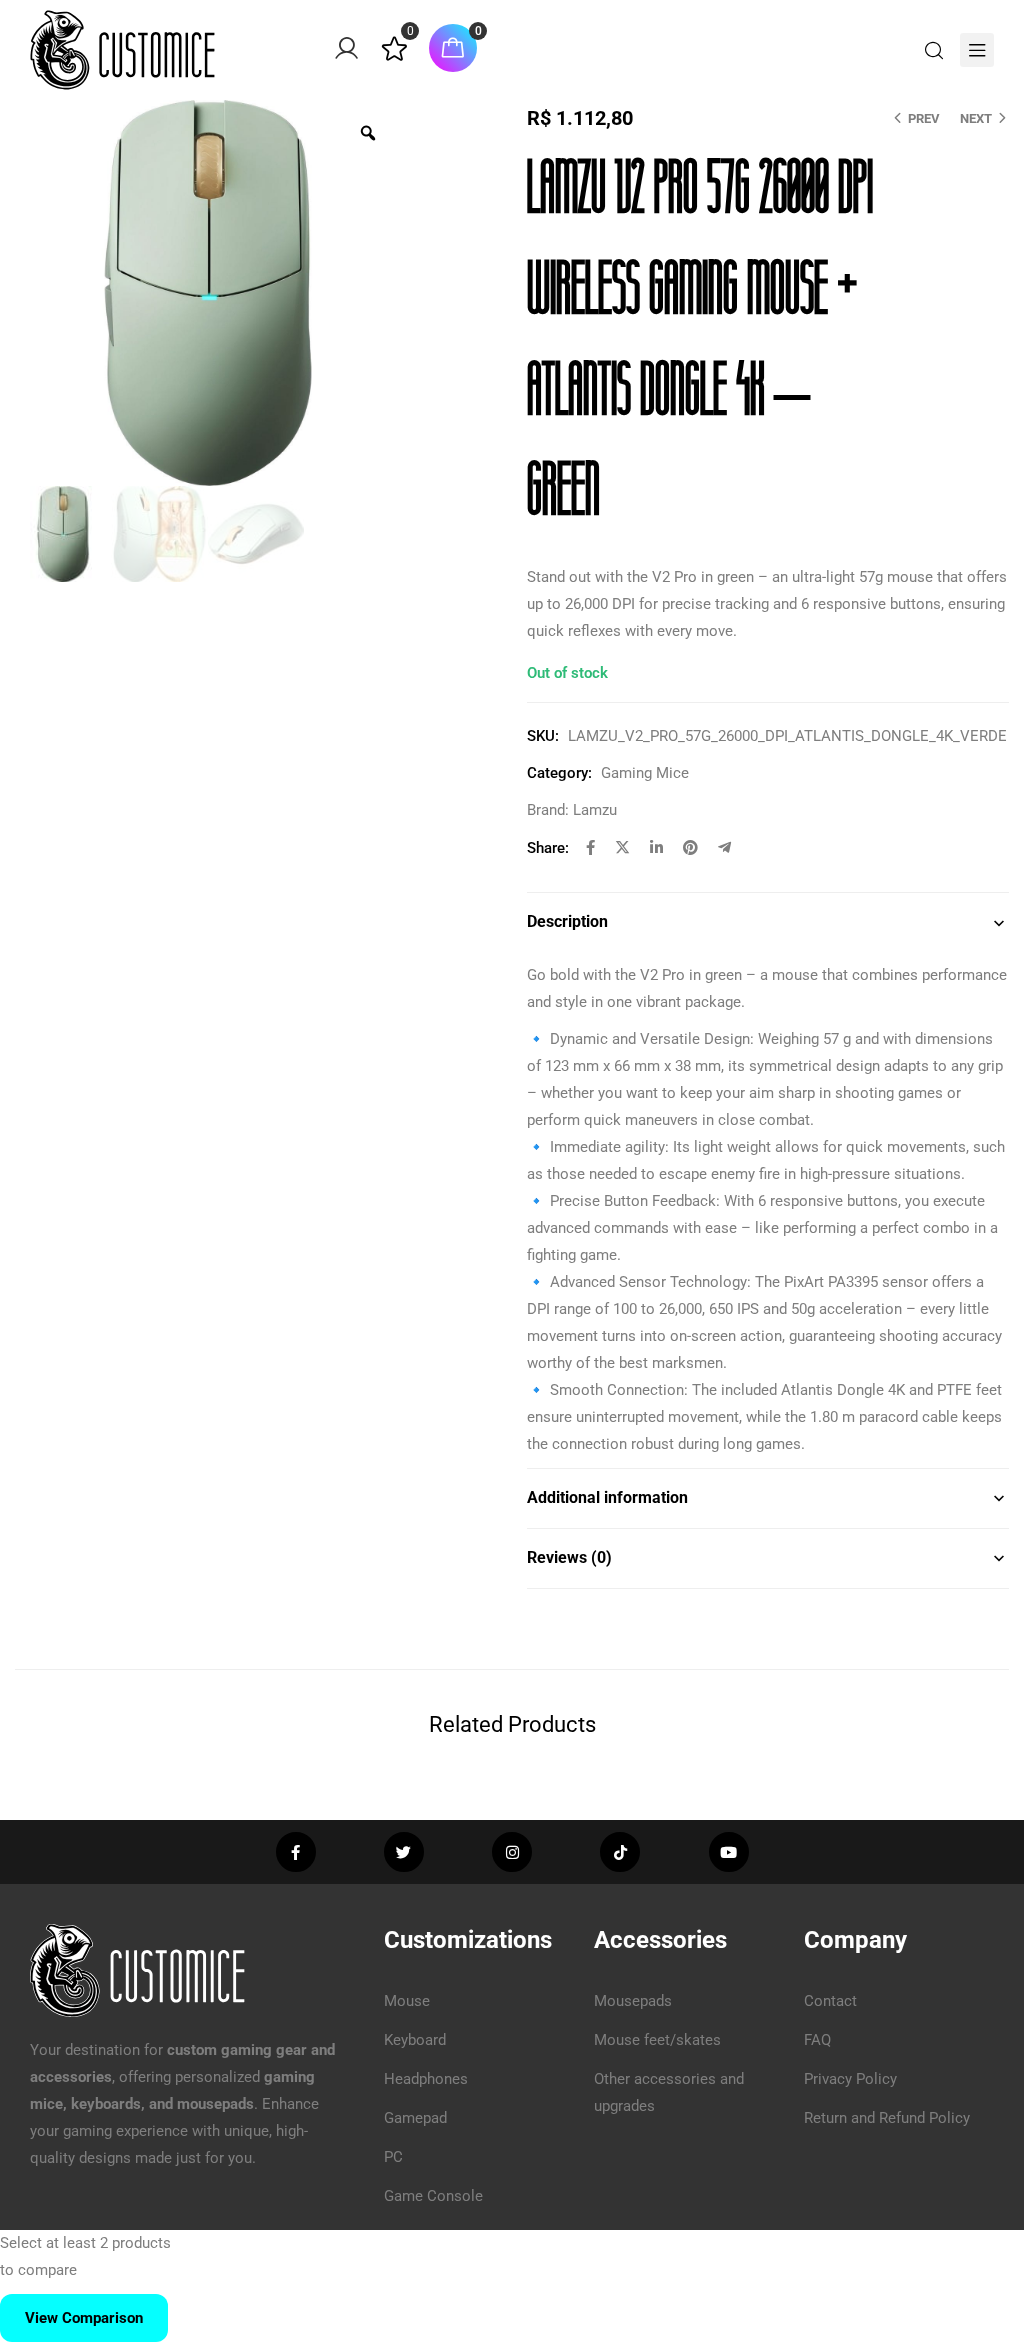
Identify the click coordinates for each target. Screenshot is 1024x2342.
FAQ (817, 2040)
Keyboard (415, 2040)
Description (567, 921)
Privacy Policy (850, 2079)
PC (393, 2157)
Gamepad (415, 2118)
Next (976, 118)
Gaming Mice (645, 773)
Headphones (426, 2079)
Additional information (607, 1497)
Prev (924, 118)
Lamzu (595, 810)
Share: (548, 848)
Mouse (407, 2001)
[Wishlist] (394, 57)
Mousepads (633, 2001)
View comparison (84, 2318)
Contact (830, 2001)
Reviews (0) (569, 1557)
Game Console (433, 2196)
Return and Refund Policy (887, 2118)
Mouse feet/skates (657, 2040)
